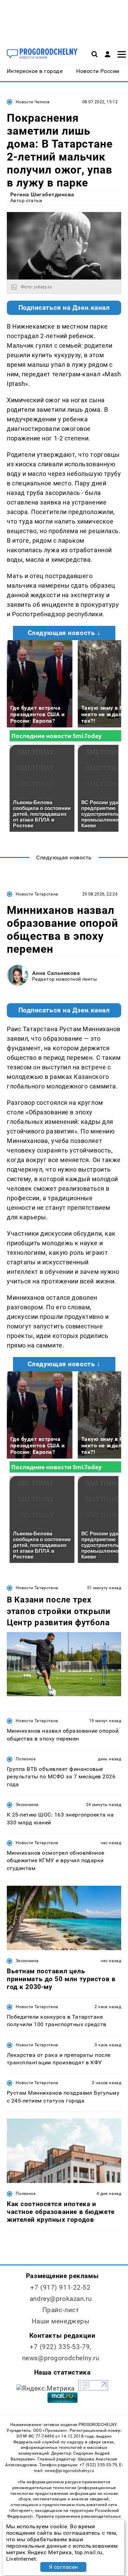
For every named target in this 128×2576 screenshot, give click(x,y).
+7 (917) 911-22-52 (60, 2287)
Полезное (26, 1759)
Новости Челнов (33, 102)
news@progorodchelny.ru (61, 2358)
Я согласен (63, 2567)
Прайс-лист (61, 2310)
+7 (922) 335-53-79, (61, 2347)
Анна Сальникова (56, 973)
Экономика (27, 1805)
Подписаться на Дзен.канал (64, 308)
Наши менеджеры (61, 2321)
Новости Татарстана (37, 894)
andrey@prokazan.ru (61, 2299)
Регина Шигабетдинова (42, 194)
